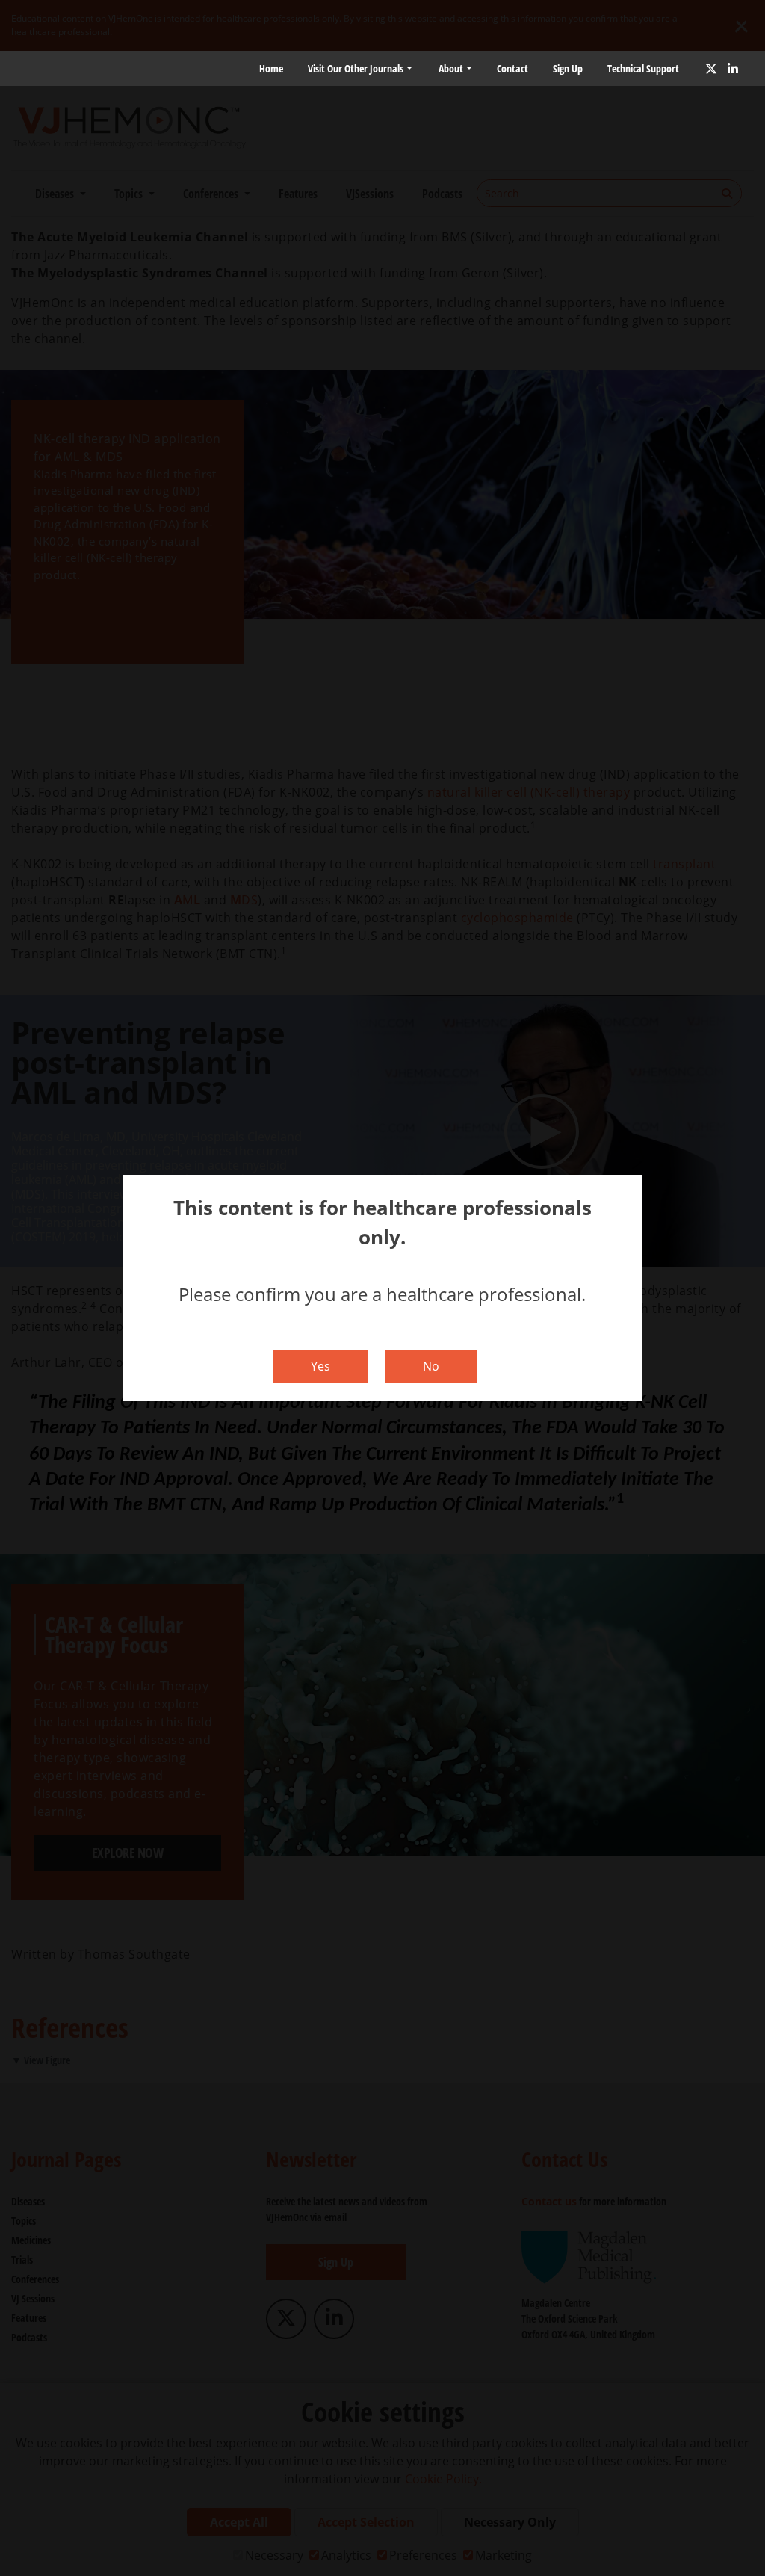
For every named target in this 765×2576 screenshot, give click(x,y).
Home (271, 68)
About (451, 68)
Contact (512, 68)
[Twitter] (711, 69)
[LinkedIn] (733, 69)
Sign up (568, 68)
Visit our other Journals (356, 68)
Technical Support (643, 68)
